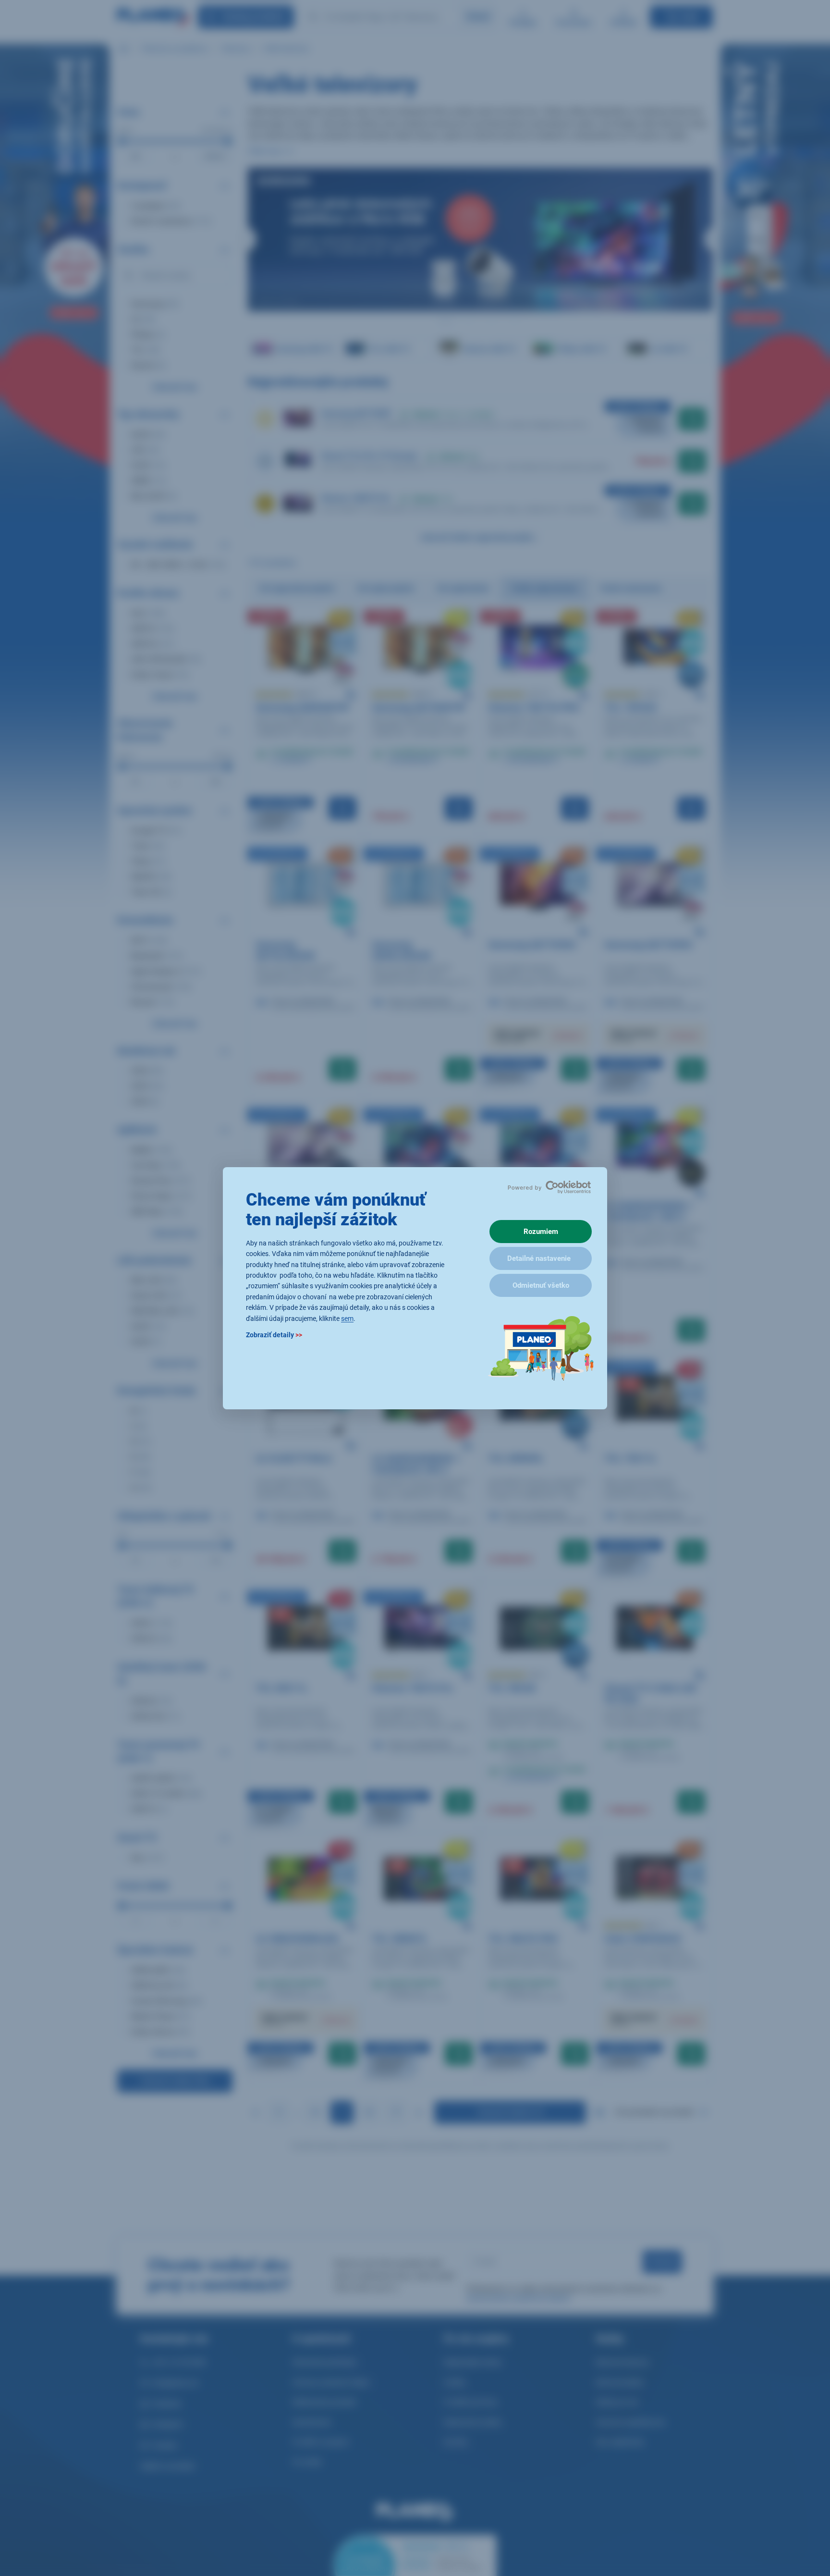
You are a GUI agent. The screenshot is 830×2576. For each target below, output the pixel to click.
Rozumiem (541, 1232)
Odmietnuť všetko (541, 1285)
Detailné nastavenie (539, 1258)
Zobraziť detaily (274, 1334)
